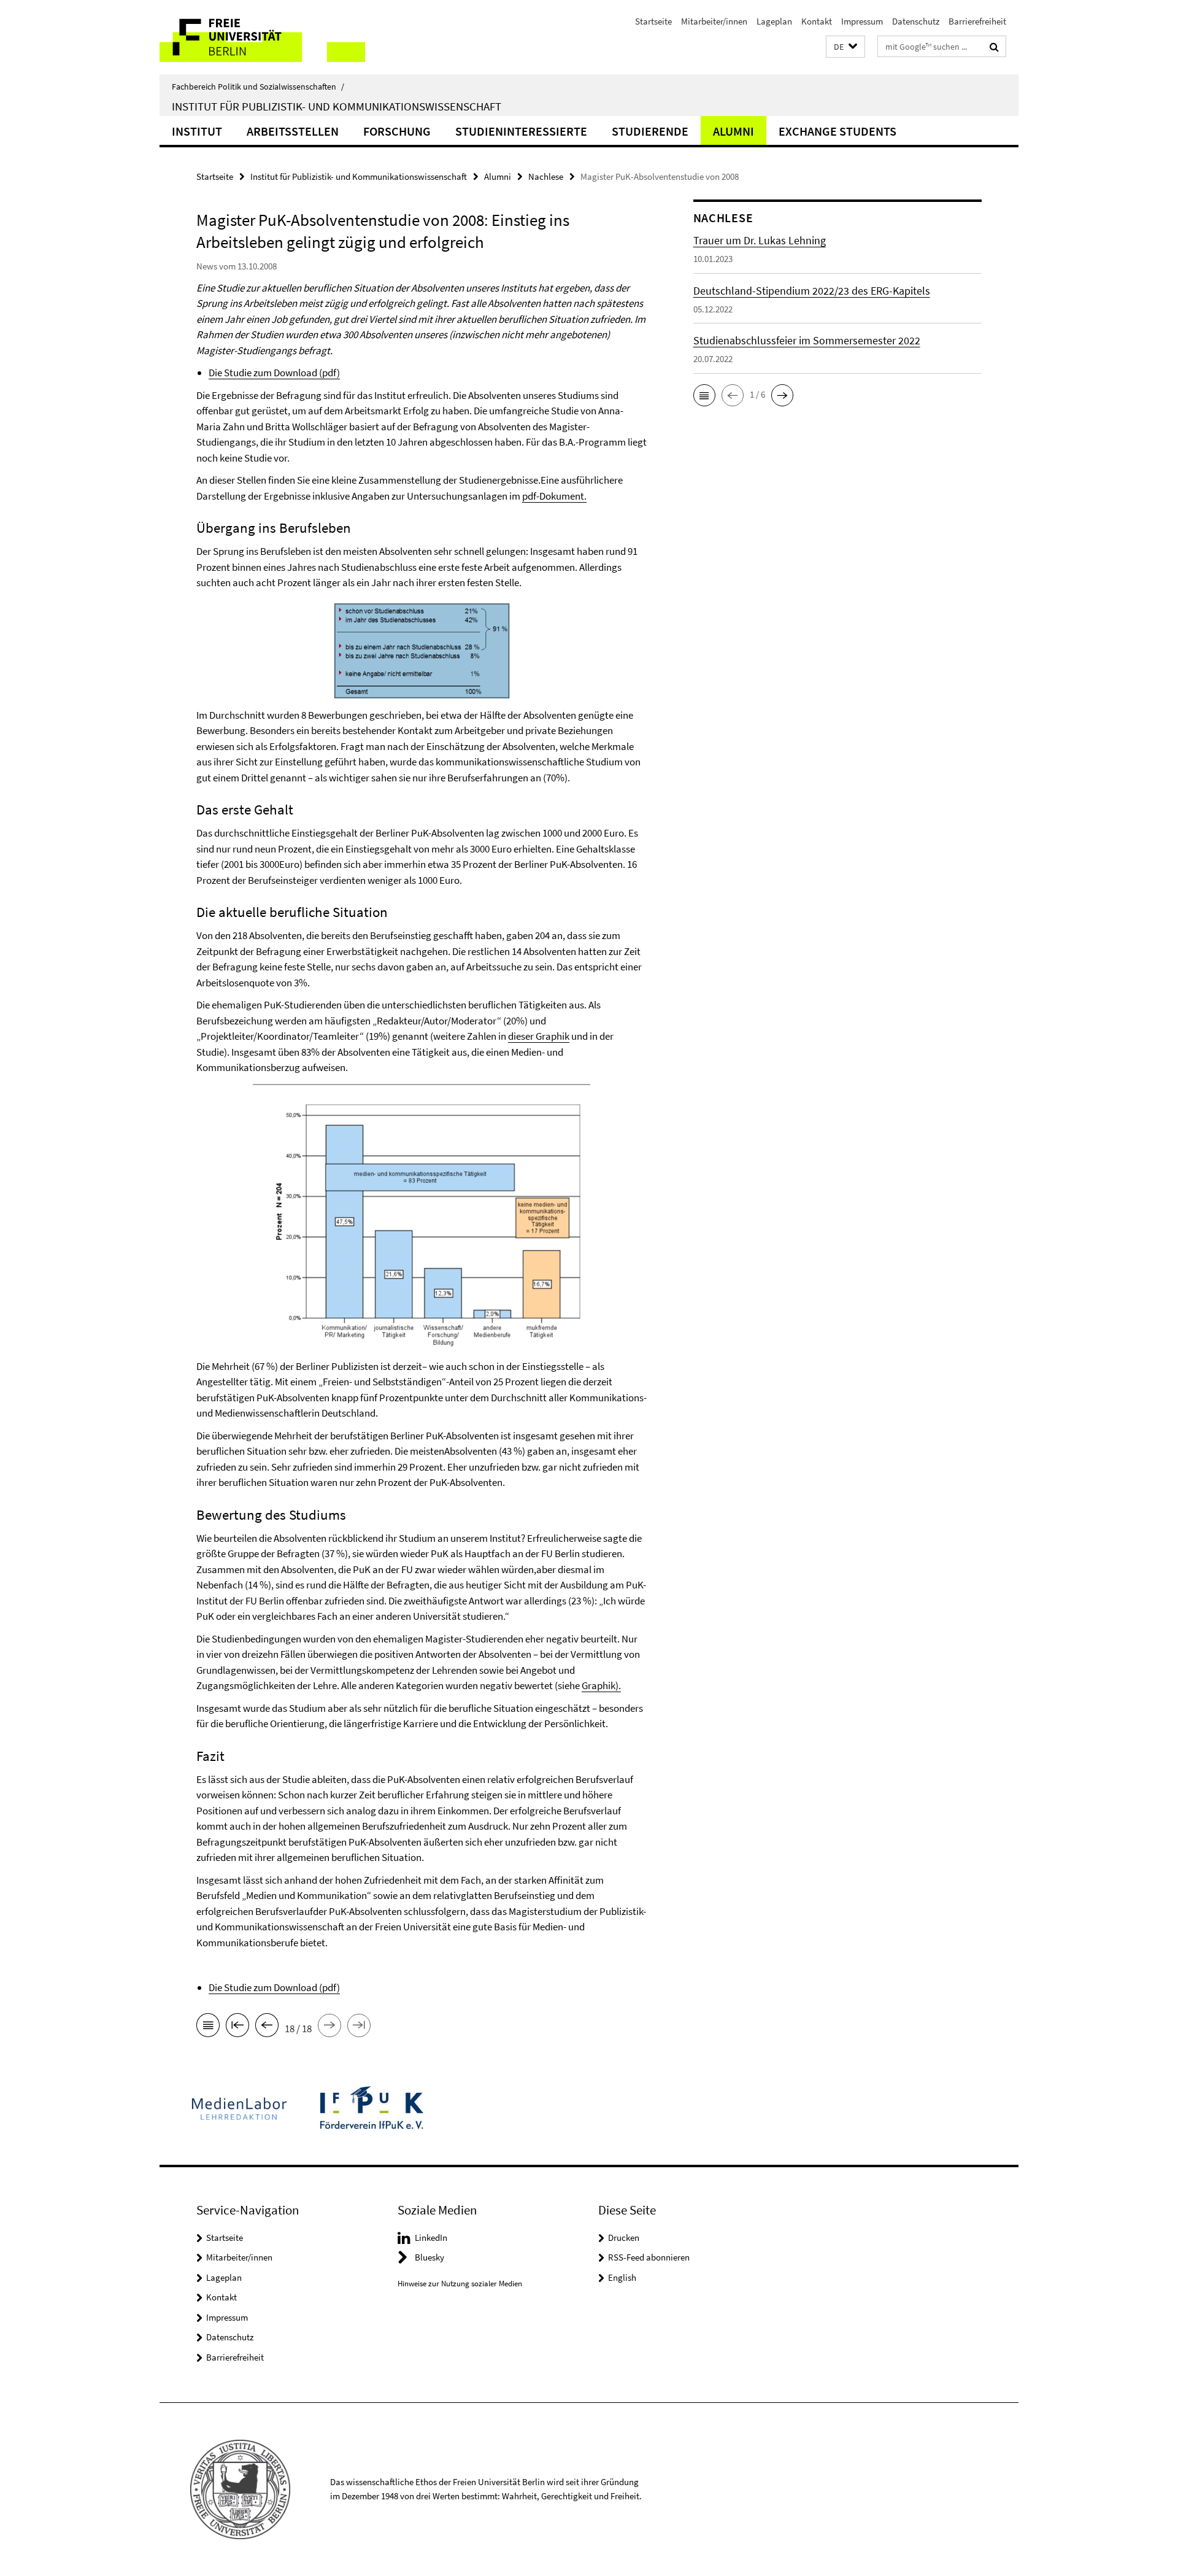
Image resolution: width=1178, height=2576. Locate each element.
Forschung (397, 131)
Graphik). (601, 1685)
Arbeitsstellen (293, 131)
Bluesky (429, 2257)
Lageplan (774, 21)
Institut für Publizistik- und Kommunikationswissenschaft (337, 106)
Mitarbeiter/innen (714, 21)
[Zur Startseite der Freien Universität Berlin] (262, 37)
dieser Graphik (539, 1036)
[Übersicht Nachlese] (208, 2027)
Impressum (862, 21)
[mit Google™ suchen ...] (994, 47)
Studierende (650, 131)
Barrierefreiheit (977, 21)
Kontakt (817, 21)
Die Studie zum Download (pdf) (274, 373)
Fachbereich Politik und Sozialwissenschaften (258, 87)
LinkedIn (431, 2238)
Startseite (653, 21)
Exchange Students (837, 131)
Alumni (733, 131)
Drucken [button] (624, 2238)
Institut (197, 131)
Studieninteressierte (521, 131)
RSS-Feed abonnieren (649, 2257)
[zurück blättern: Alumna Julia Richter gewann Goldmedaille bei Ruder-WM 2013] (267, 2027)
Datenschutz (916, 21)
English (622, 2277)
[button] (845, 47)
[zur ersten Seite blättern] (237, 2027)
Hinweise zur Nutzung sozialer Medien (460, 2284)
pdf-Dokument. (554, 496)
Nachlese (546, 176)
